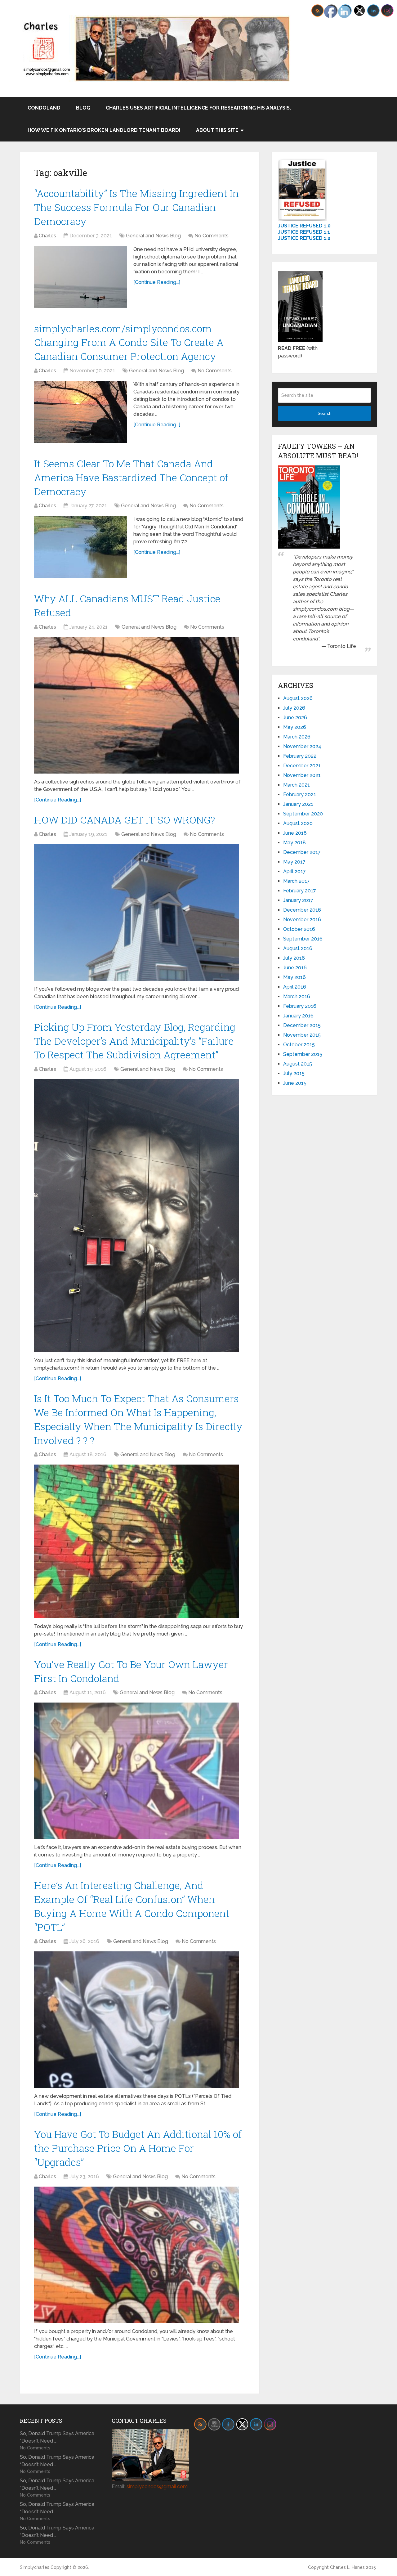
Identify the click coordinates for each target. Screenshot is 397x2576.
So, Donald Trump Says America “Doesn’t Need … (57, 2437)
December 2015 (302, 1025)
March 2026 (297, 737)
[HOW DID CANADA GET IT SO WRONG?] (136, 913)
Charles (47, 236)
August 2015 (298, 1064)
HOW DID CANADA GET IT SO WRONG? (125, 820)
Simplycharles (35, 2567)
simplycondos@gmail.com (157, 2486)
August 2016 (298, 948)
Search (325, 413)
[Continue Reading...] (157, 282)
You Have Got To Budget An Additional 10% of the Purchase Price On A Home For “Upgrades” (138, 2148)
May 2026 (295, 727)
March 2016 (297, 996)
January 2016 (298, 1016)
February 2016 (300, 1006)
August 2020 (298, 823)
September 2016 (303, 939)
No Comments (212, 236)
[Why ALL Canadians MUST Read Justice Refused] (136, 705)
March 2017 (297, 881)
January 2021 (298, 804)
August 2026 (298, 698)
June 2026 (295, 718)
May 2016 (294, 977)
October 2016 (299, 929)
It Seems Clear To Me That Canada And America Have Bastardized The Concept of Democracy (131, 477)
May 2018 (294, 843)
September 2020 (303, 814)
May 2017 (294, 862)
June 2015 (295, 1083)
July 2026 (294, 708)
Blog (83, 108)
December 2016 (302, 910)
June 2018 (295, 833)
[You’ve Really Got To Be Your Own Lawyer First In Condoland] (136, 1771)
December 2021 (302, 766)
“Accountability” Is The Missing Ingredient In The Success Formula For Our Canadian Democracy (136, 207)
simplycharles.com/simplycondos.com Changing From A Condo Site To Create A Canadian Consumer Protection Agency (129, 342)
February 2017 (300, 891)
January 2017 (298, 900)
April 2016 (295, 987)
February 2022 (300, 756)
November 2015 (302, 1035)
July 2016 (294, 958)
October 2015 (299, 1045)
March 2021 (297, 785)
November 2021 (302, 775)
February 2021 (300, 794)
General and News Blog (153, 236)
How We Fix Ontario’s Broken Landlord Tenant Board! (104, 130)
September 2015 (303, 1054)
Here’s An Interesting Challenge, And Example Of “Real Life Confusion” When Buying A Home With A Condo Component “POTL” (132, 1906)
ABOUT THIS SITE (217, 130)
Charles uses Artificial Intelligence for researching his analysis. (198, 108)
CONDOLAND (44, 108)
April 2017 (294, 871)
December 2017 (302, 852)
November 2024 (302, 746)
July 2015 (294, 1073)
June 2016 (295, 968)
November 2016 (302, 920)
